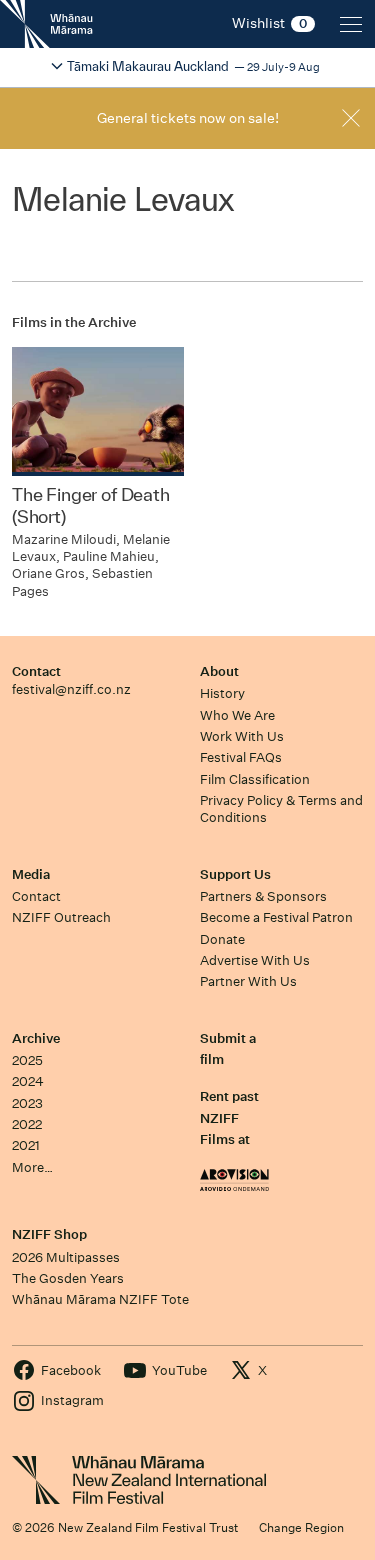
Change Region (301, 1527)
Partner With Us (248, 981)
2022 (27, 1124)
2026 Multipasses (66, 1257)
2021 (26, 1145)
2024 (28, 1081)
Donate (222, 939)
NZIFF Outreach (61, 917)
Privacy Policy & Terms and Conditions (281, 809)
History (222, 693)
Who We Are (237, 715)
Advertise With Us (255, 960)
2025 (27, 1060)
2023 (27, 1103)
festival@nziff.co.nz (71, 689)
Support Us (235, 874)
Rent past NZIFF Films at (229, 1118)
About (219, 671)
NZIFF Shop (49, 1234)
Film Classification (255, 779)
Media (31, 874)
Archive (36, 1038)
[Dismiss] (351, 118)
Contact (36, 671)
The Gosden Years (68, 1278)
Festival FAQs (241, 757)
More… (32, 1167)
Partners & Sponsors (263, 896)
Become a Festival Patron (276, 917)
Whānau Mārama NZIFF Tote (100, 1299)
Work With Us (242, 736)
